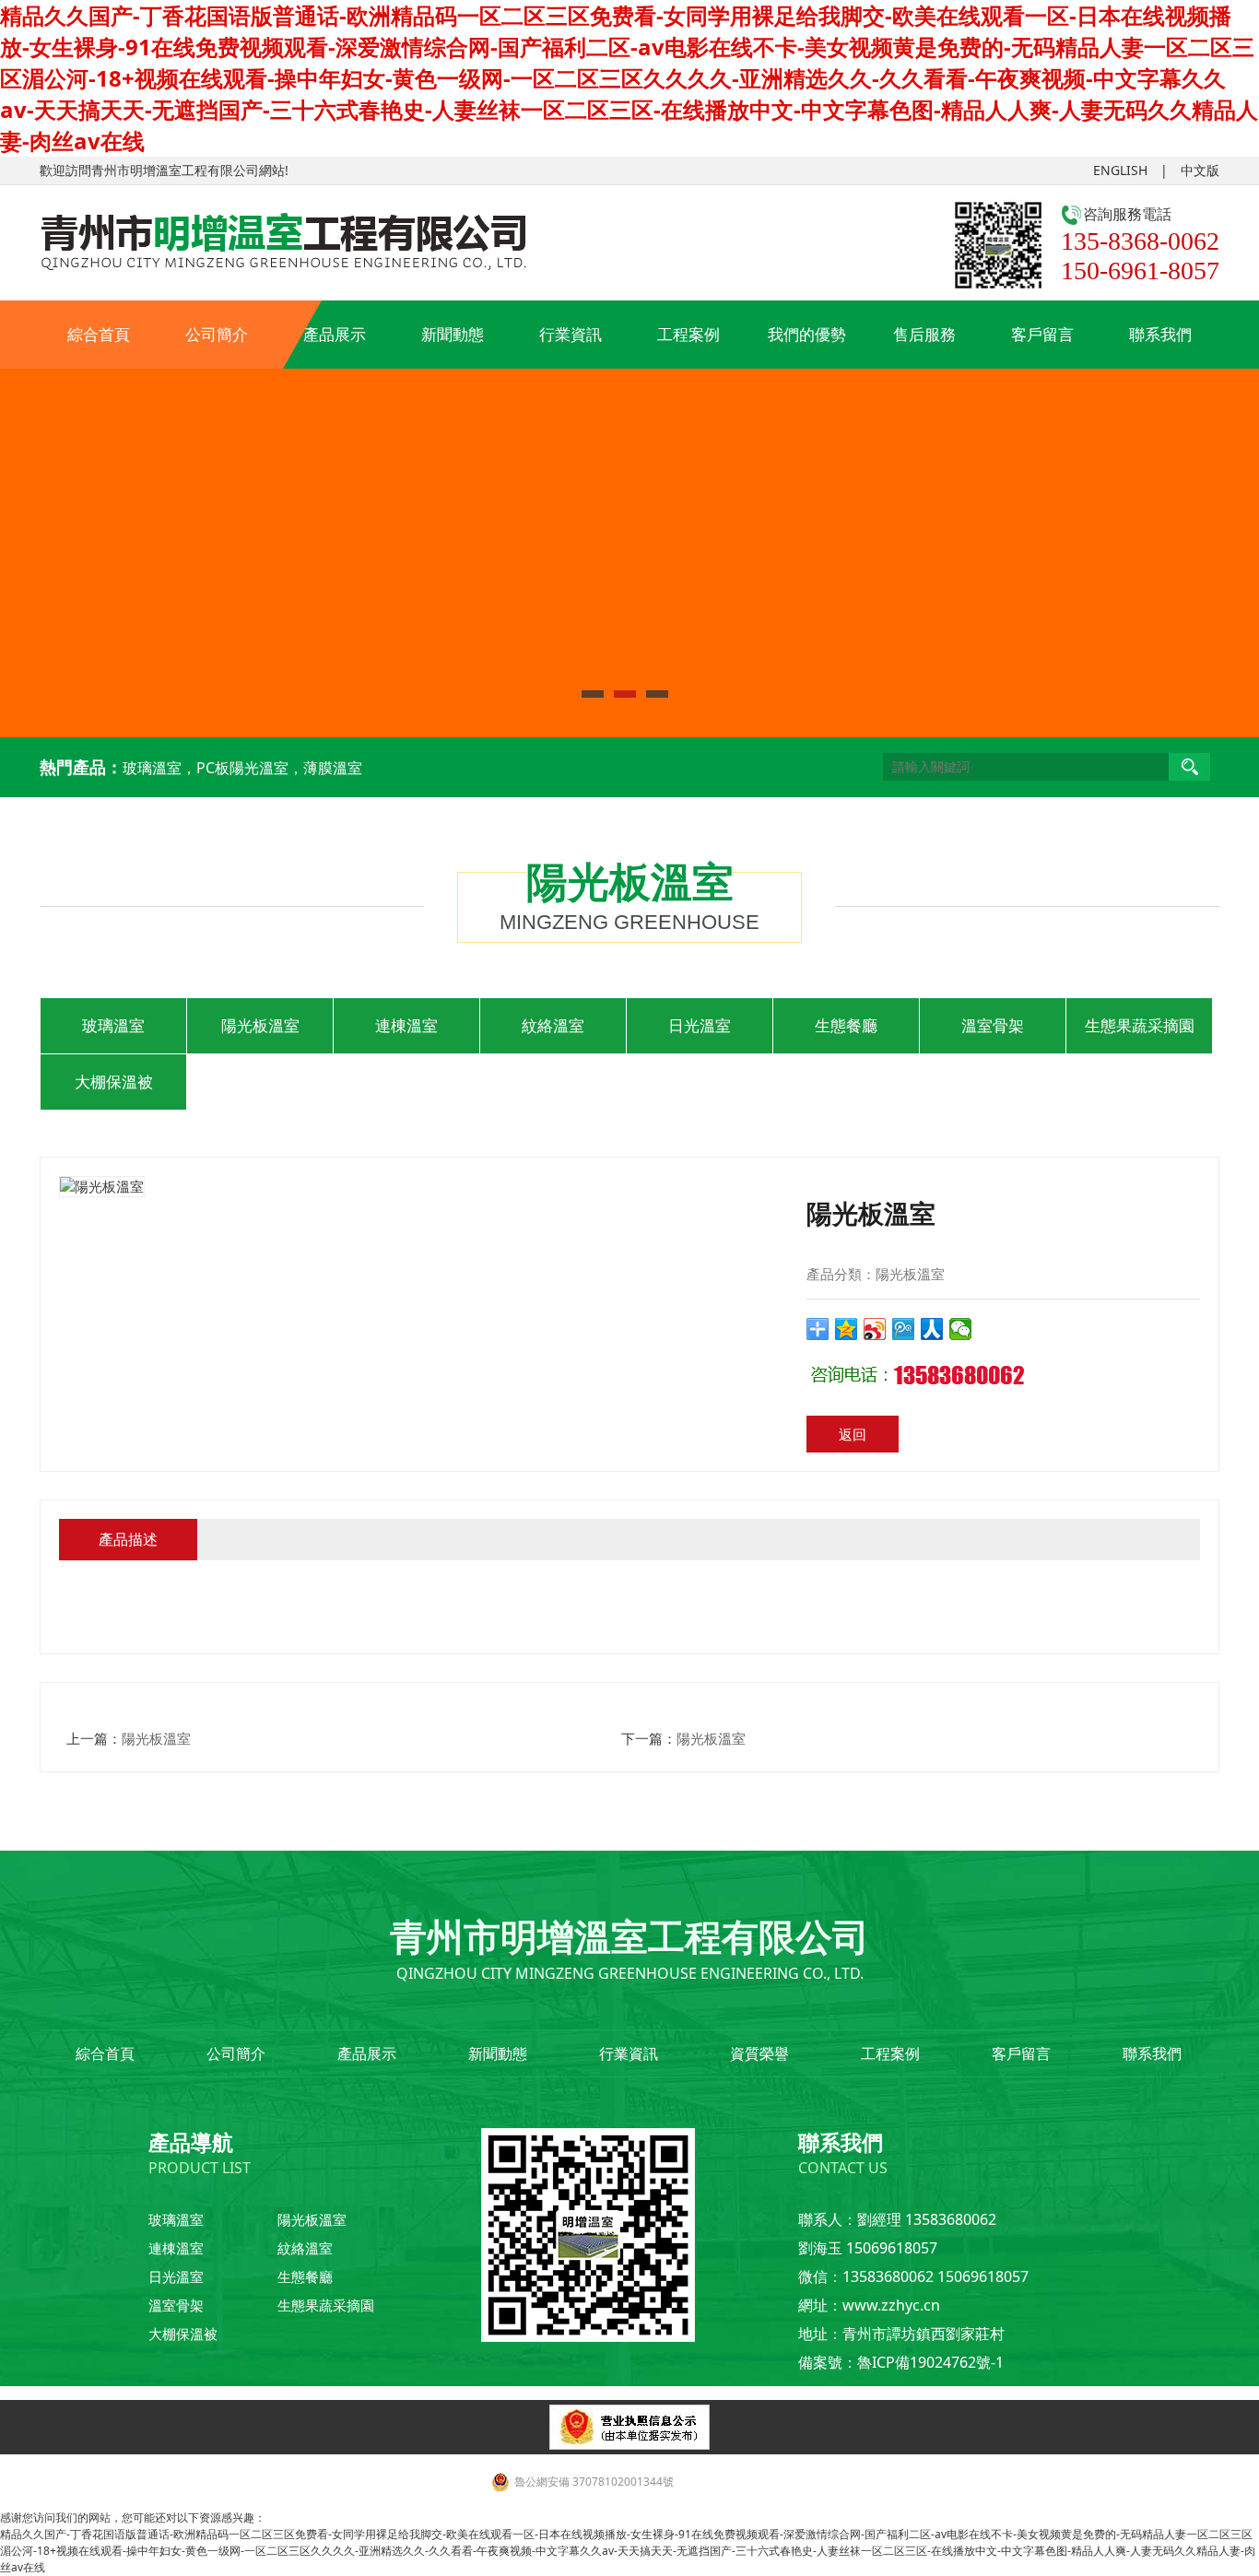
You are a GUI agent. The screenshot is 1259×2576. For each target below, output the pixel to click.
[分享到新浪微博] (875, 1329)
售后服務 (924, 334)
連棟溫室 (406, 1025)
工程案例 (688, 334)
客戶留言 (1042, 334)
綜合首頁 (99, 334)
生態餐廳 (846, 1025)
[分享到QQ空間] (847, 1329)
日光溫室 (700, 1025)
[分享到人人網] (932, 1329)
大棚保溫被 (114, 1082)
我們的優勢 (807, 334)
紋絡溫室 (553, 1025)
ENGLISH (1120, 170)
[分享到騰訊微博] (904, 1329)
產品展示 (335, 334)
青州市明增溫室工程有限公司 (175, 170)
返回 (853, 1434)
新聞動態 (453, 334)
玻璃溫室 (113, 1025)
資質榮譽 (759, 2053)
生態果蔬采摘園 (1140, 1025)
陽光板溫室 (260, 1025)
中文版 (1200, 170)
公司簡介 (217, 334)
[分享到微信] (961, 1329)
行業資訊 (571, 334)
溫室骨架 (993, 1025)
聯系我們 (1160, 334)
